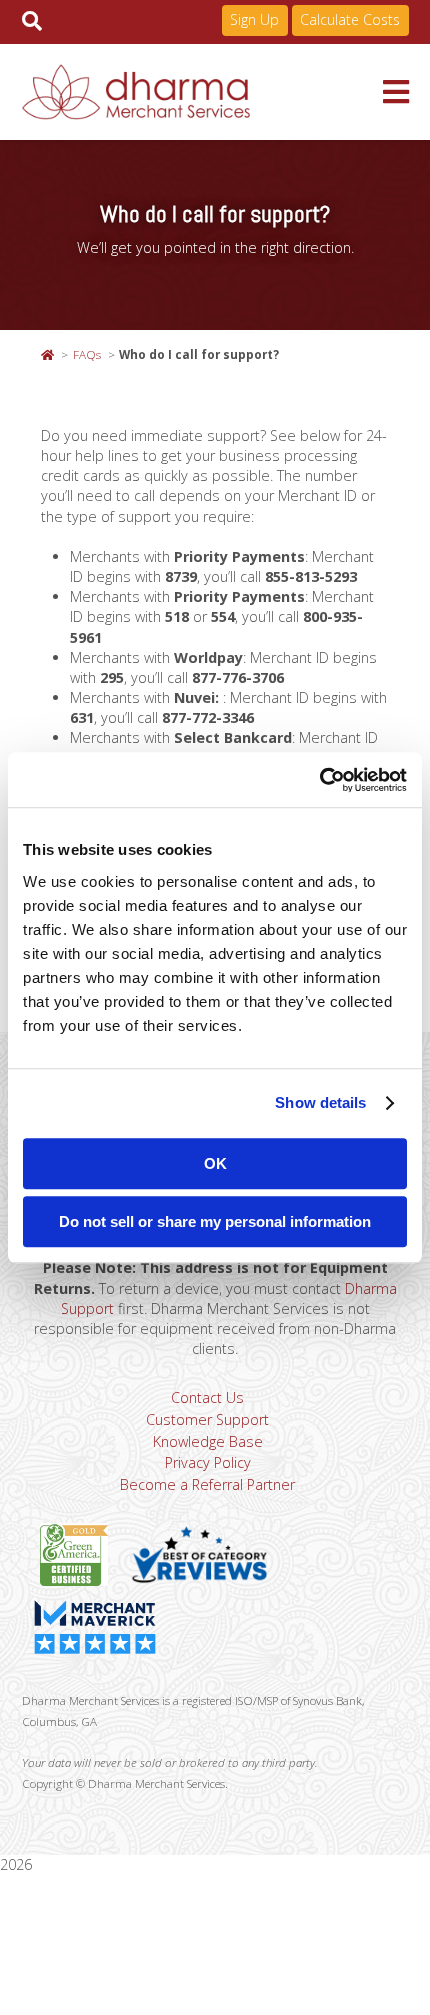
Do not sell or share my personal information (215, 1221)
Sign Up (254, 19)
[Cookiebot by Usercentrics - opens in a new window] (319, 780)
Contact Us (207, 1397)
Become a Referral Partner (207, 1484)
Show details (320, 1102)
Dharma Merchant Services (202, 92)
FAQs (87, 354)
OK (215, 1163)
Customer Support (207, 1419)
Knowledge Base (208, 1441)
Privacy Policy (208, 1462)
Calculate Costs (350, 19)
